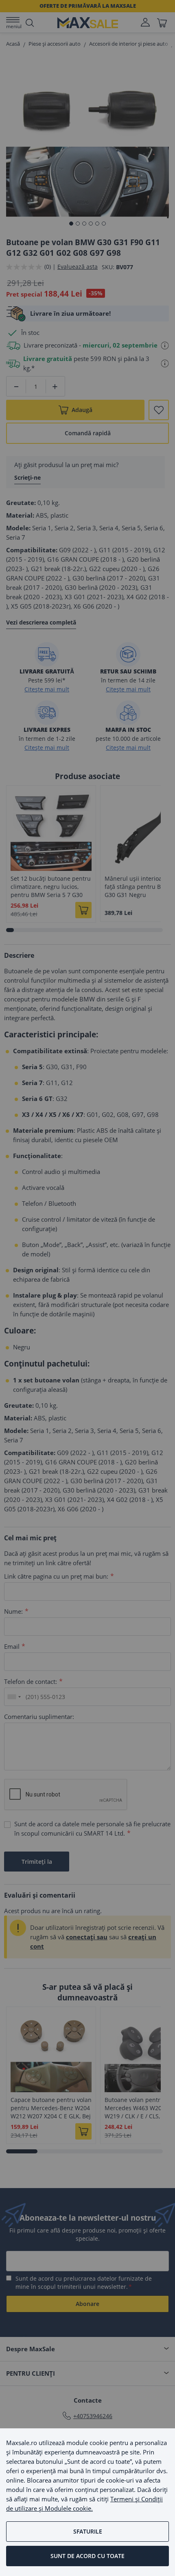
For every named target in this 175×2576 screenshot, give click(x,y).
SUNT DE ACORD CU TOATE (87, 2556)
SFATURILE (88, 2531)
